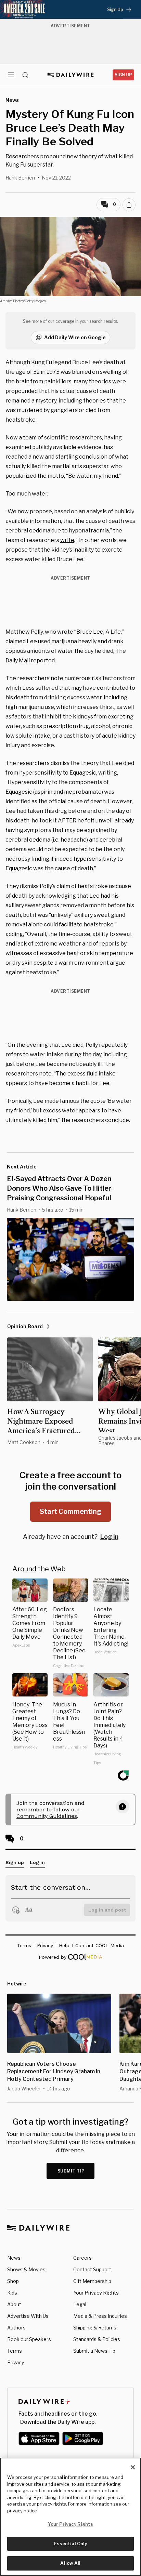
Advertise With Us (28, 2316)
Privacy (16, 2362)
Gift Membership (92, 2281)
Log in (109, 1537)
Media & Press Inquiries (100, 2316)
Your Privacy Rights (96, 2293)
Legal (80, 2304)
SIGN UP (123, 75)
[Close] (133, 2467)
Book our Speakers (29, 2339)
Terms (15, 2351)
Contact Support (92, 2269)
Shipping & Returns (95, 2328)
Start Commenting (70, 1511)
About (14, 2304)
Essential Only (71, 2544)
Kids (12, 2293)
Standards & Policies (97, 2339)
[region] (70, 2517)
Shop (13, 2281)
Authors (16, 2328)
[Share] (129, 205)
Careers (82, 2258)
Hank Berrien (20, 178)
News (14, 2258)
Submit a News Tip (94, 2351)
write (67, 540)
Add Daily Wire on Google (75, 337)
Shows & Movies (26, 2269)
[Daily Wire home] (71, 75)
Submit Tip (71, 2171)
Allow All (70, 2563)
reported (43, 660)
